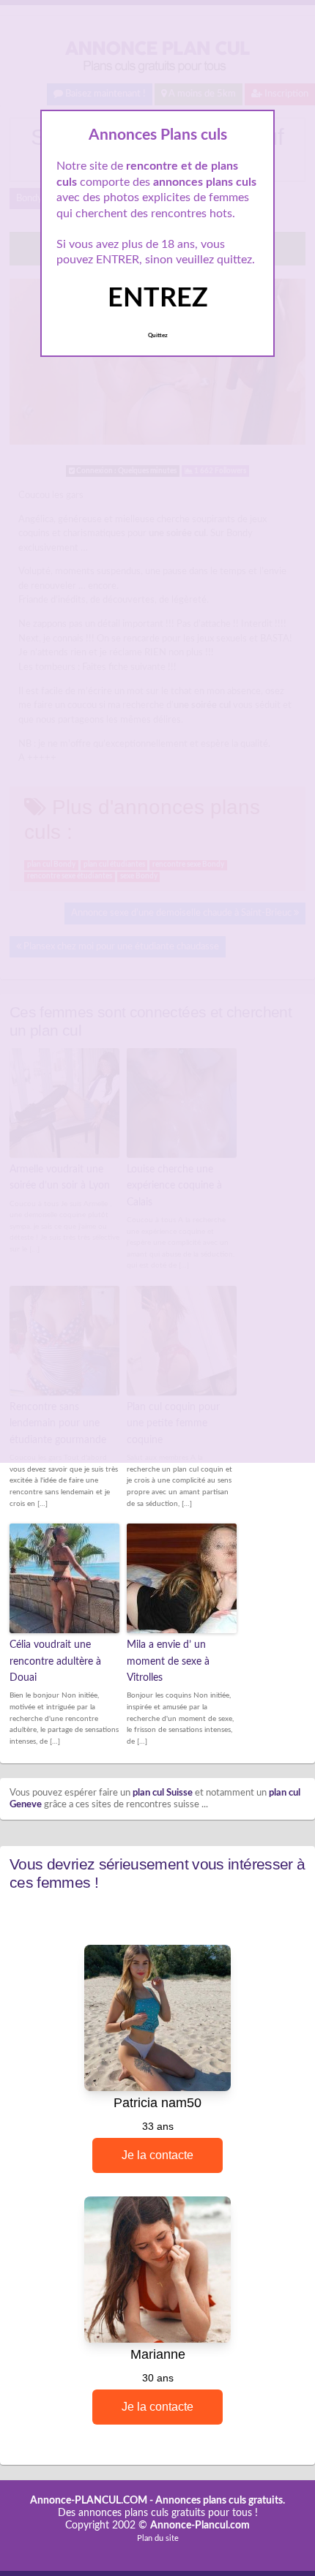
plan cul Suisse (163, 1793)
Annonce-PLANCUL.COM (89, 2501)
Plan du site (158, 2538)
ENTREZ (158, 298)
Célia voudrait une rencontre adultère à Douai (55, 1661)
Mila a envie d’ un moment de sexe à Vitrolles (168, 1661)
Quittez (158, 336)
